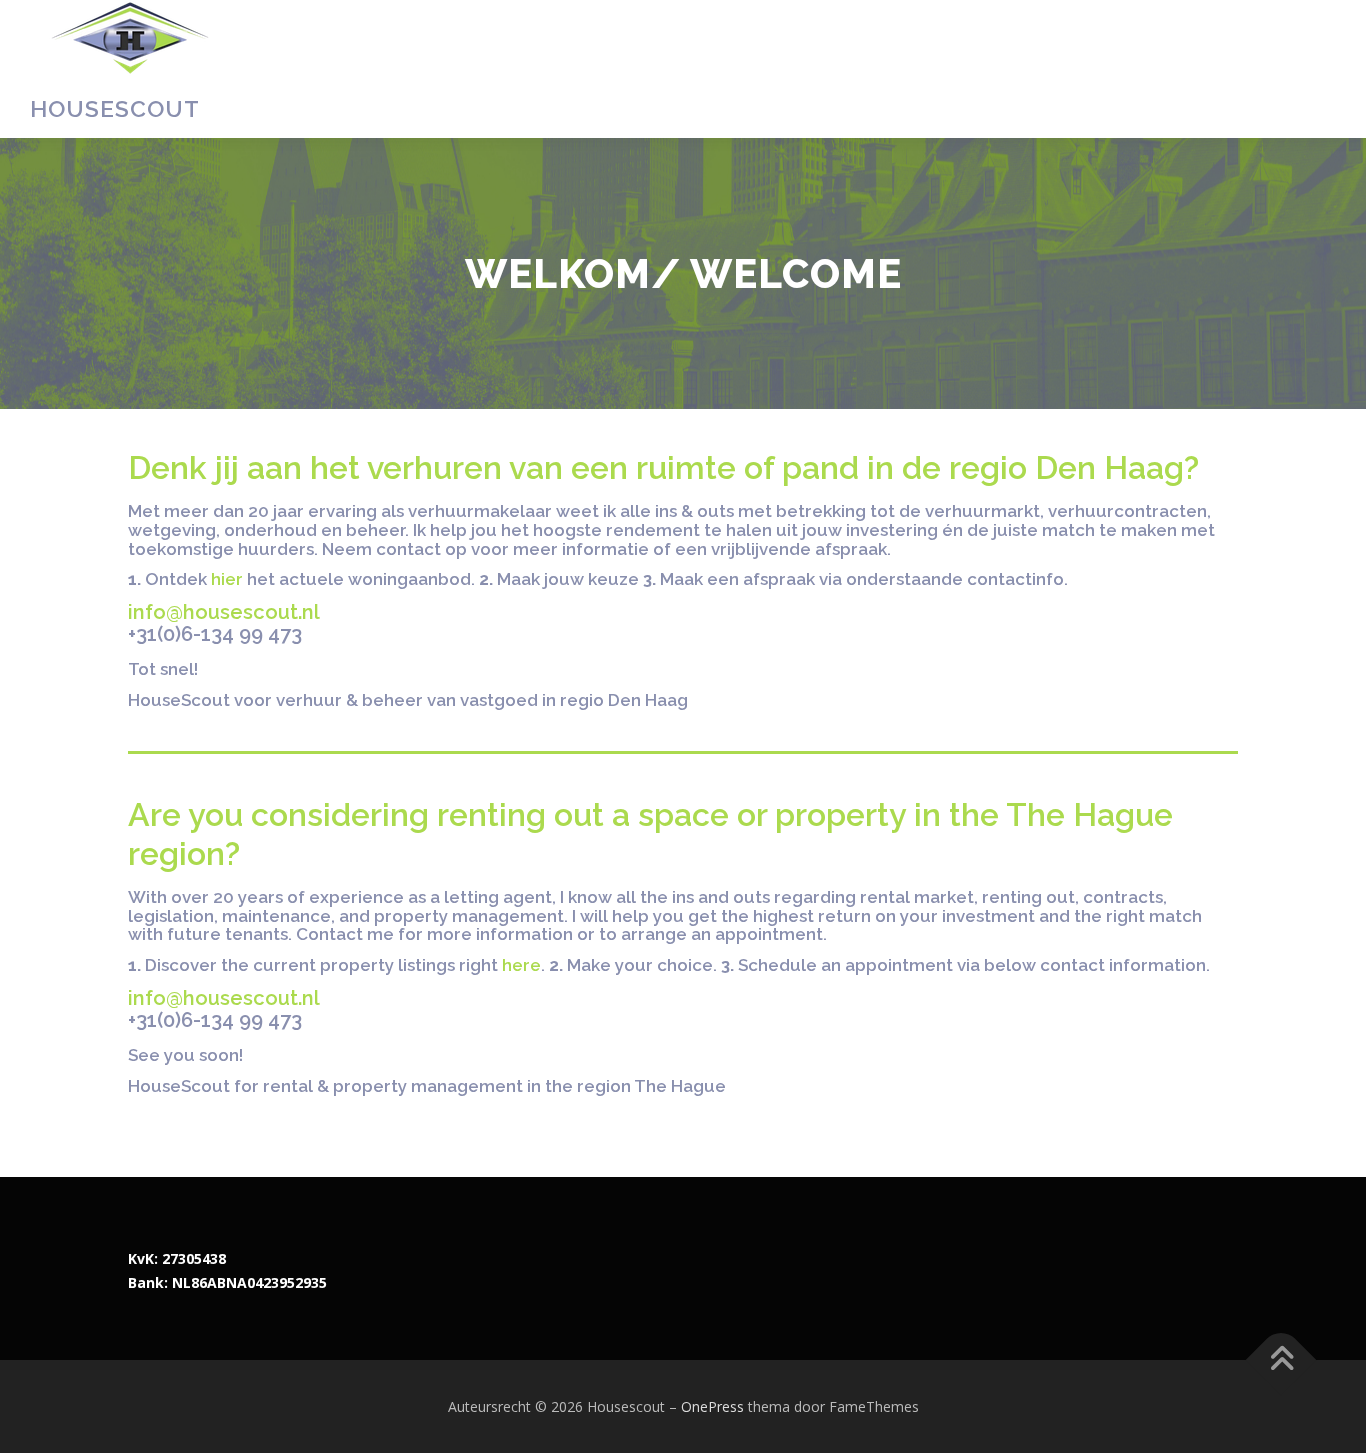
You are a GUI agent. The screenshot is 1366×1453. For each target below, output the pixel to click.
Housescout (115, 108)
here (521, 965)
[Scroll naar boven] (1281, 1359)
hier (227, 579)
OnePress (712, 1406)
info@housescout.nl (224, 612)
